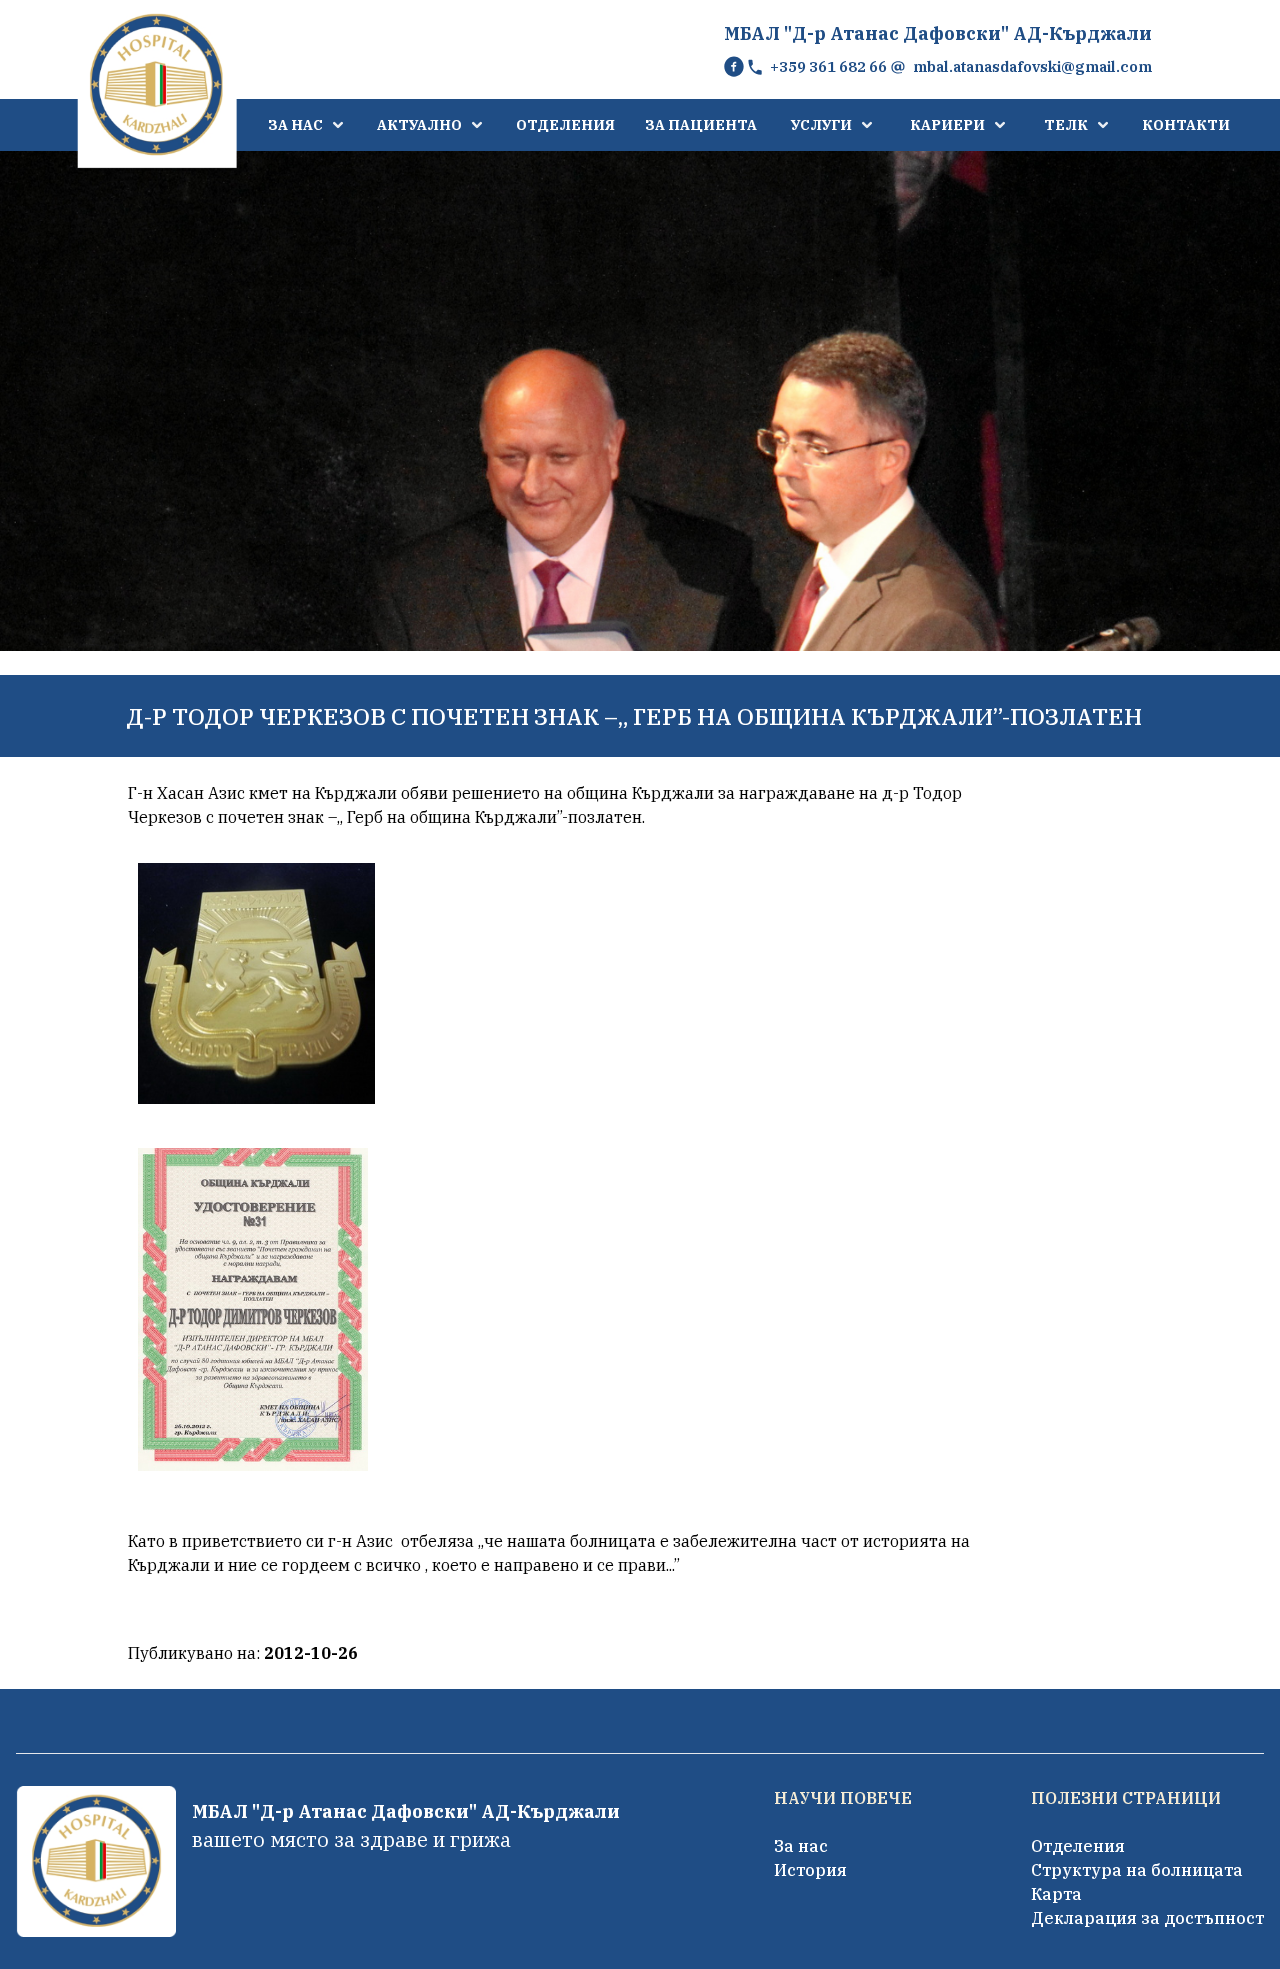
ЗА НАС (295, 125)
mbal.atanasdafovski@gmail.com (1032, 66)
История (810, 1870)
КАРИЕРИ (947, 125)
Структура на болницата (1137, 1870)
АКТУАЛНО (419, 125)
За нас (801, 1846)
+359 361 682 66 (828, 66)
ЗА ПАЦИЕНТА (701, 125)
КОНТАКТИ (1186, 125)
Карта (1056, 1894)
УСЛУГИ (821, 125)
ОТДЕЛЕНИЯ (565, 125)
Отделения (1078, 1846)
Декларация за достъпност (1147, 1918)
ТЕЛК (1066, 125)
